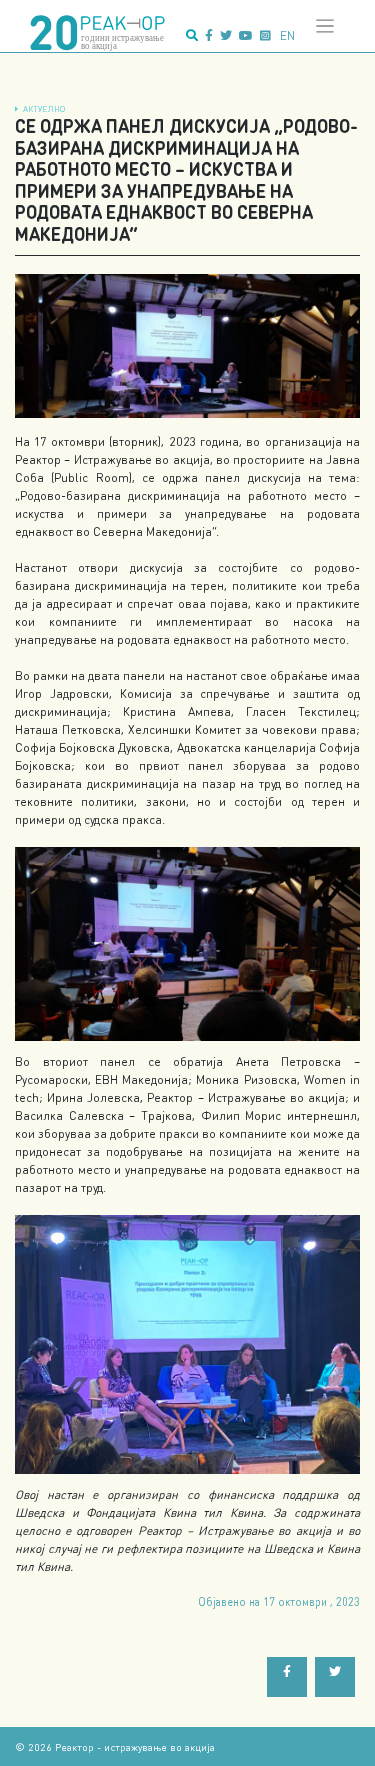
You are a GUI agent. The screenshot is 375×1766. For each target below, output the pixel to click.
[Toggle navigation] (325, 26)
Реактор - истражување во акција (135, 1746)
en (287, 35)
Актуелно (44, 108)
